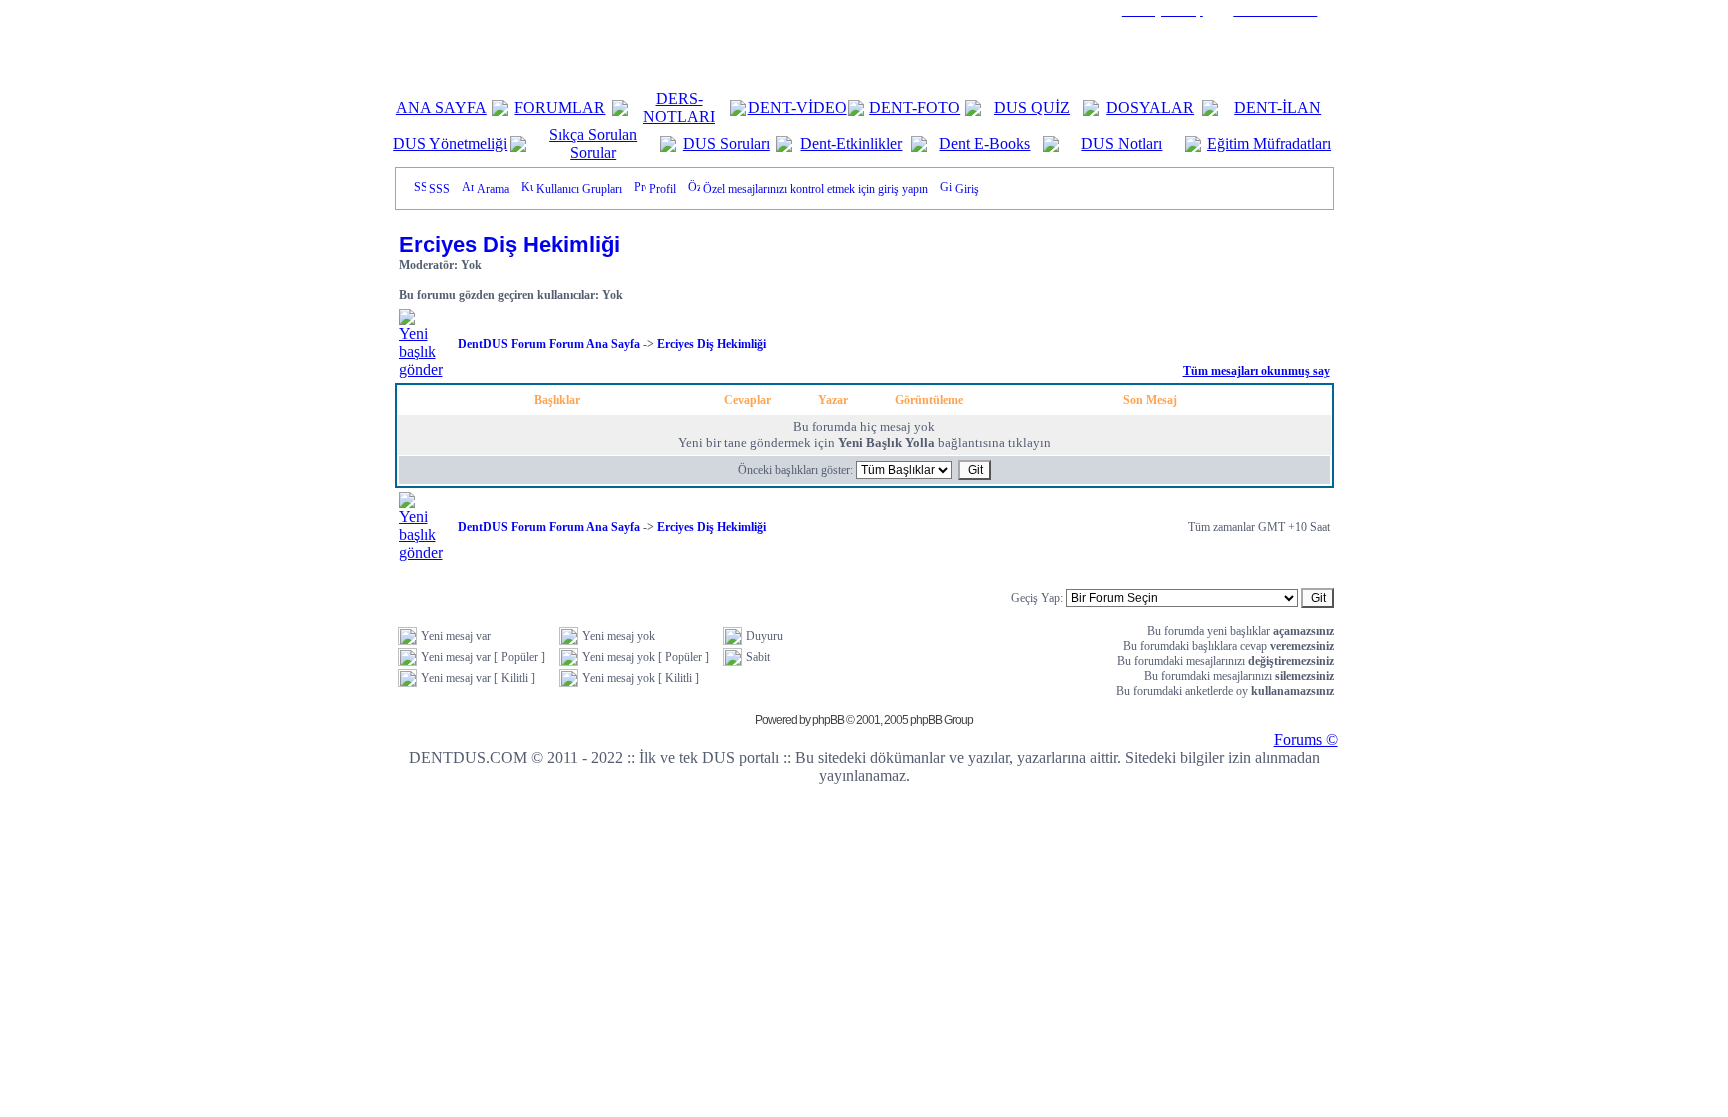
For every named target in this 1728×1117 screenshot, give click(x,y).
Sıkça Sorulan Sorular (593, 143)
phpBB (828, 720)
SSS (439, 189)
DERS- (679, 98)
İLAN (1301, 107)
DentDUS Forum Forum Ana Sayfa (549, 344)
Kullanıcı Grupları (579, 189)
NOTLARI (679, 116)
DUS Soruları (726, 143)
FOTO (938, 107)
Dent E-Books (984, 143)
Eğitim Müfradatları (1269, 143)
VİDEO (821, 107)
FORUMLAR (559, 107)
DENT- (772, 107)
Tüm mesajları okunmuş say (1256, 371)
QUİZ (1050, 107)
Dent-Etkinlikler (851, 143)
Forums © (1306, 739)
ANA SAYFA (441, 107)
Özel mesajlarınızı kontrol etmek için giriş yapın (815, 189)
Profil (662, 189)
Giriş (967, 189)
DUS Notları (1121, 143)
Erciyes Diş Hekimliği (509, 244)
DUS (1012, 107)
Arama (493, 189)
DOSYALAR (1150, 107)
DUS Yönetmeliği (450, 143)
